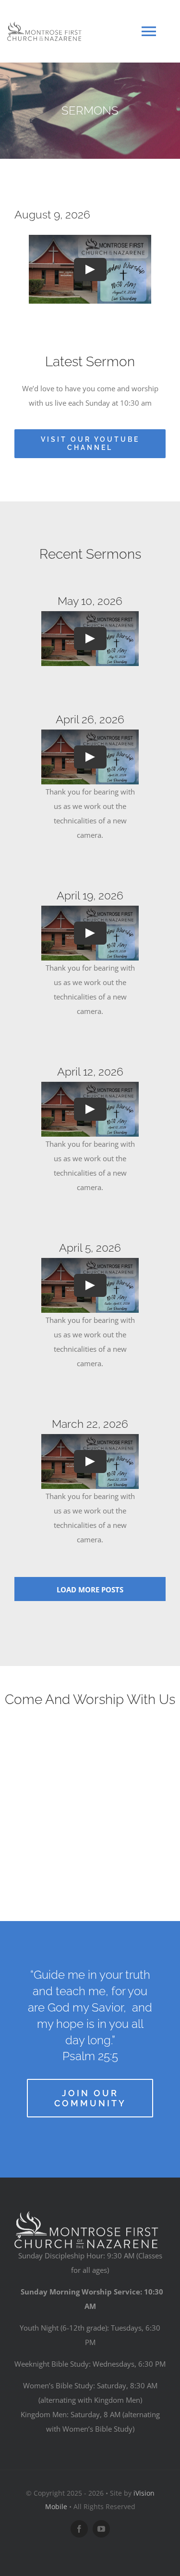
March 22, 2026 (90, 1424)
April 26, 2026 (90, 719)
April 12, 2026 (90, 1071)
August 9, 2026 (52, 214)
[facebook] (79, 2529)
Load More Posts (90, 1589)
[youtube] (101, 2529)
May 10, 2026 (90, 601)
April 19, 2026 (90, 895)
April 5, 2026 (90, 1248)
